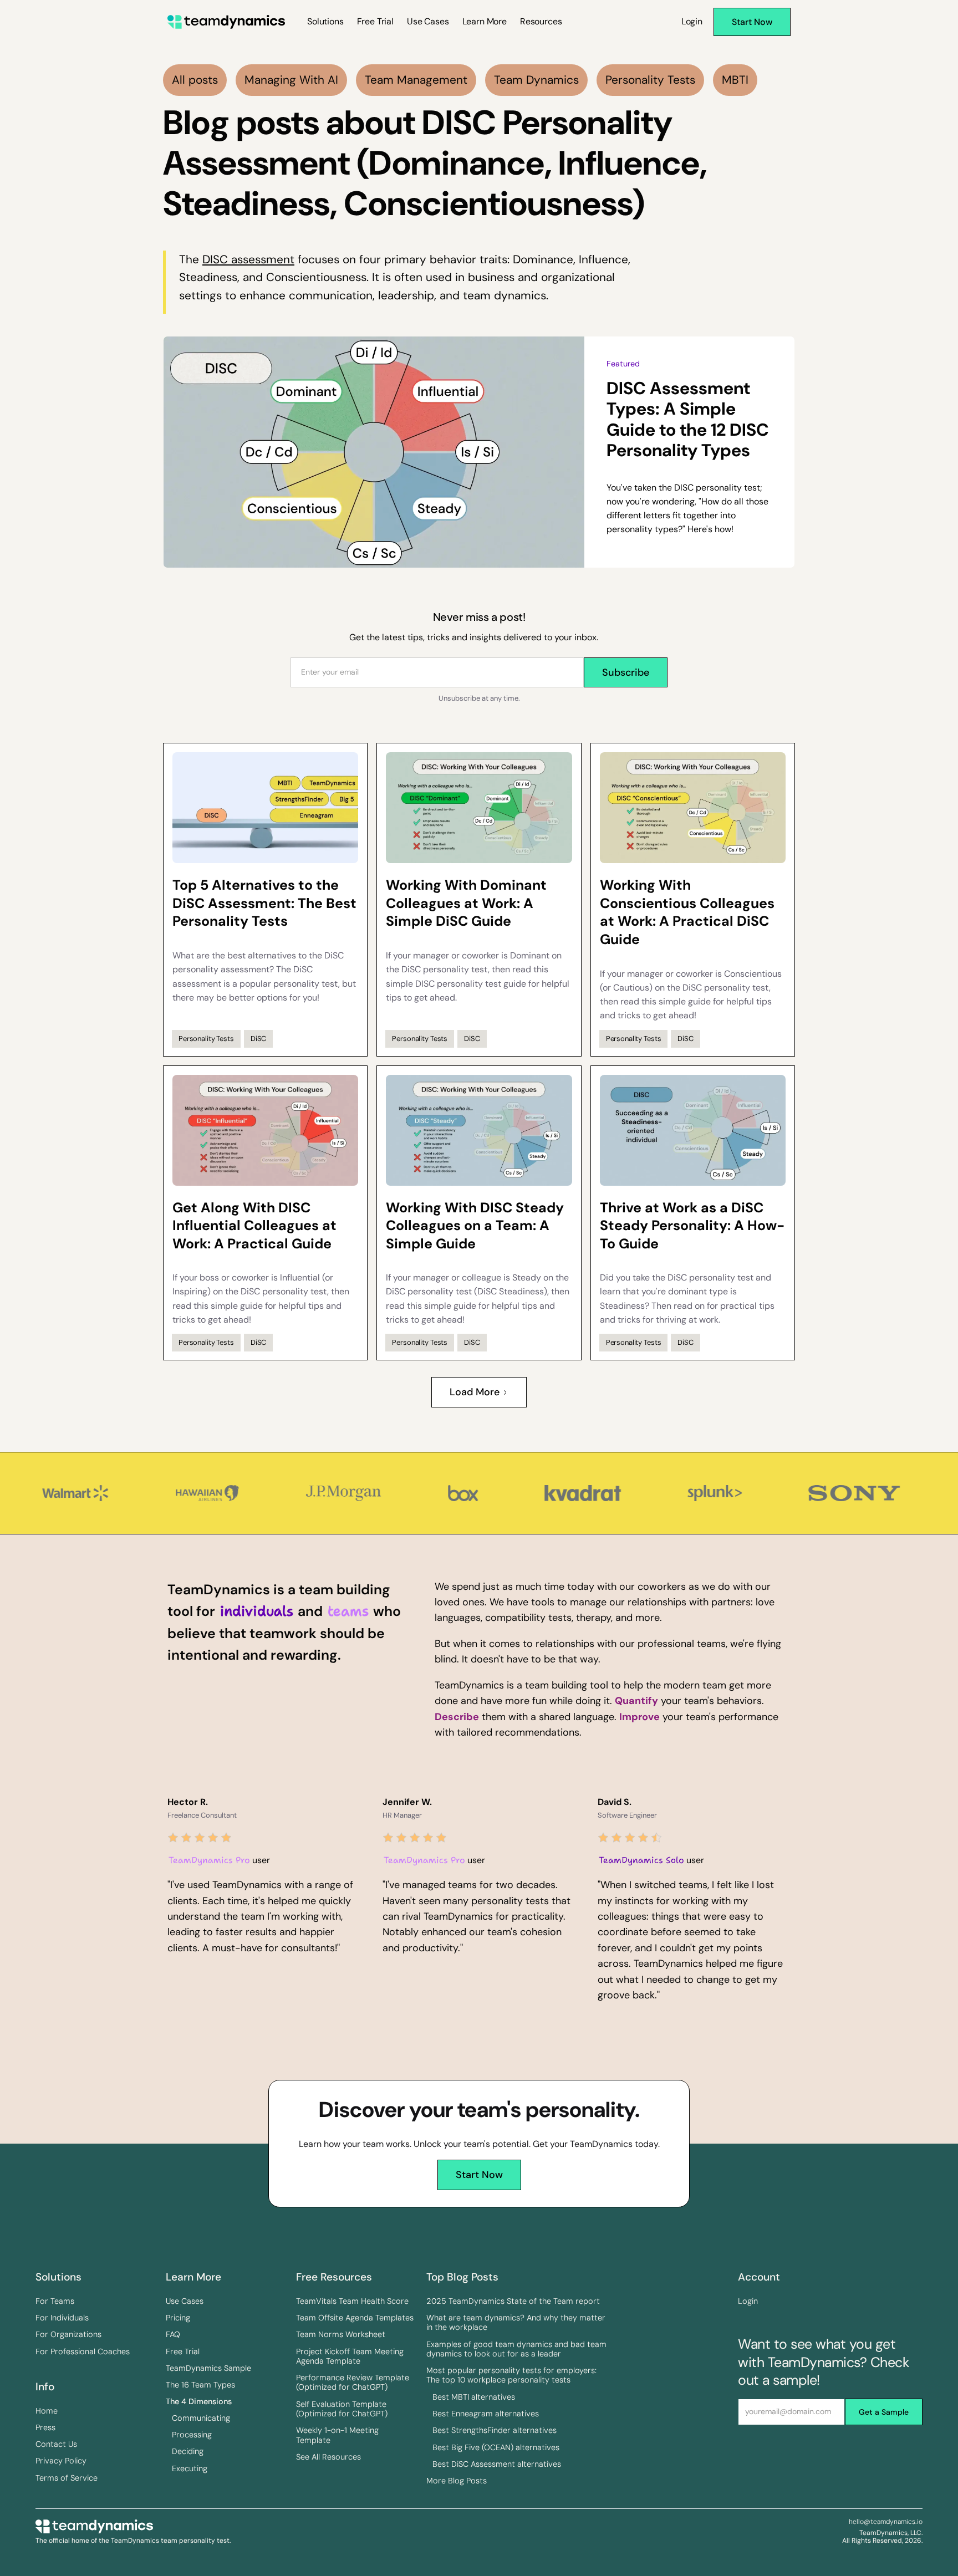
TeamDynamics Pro (209, 1860)
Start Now (479, 2175)
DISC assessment (248, 259)
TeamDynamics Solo (641, 1860)
